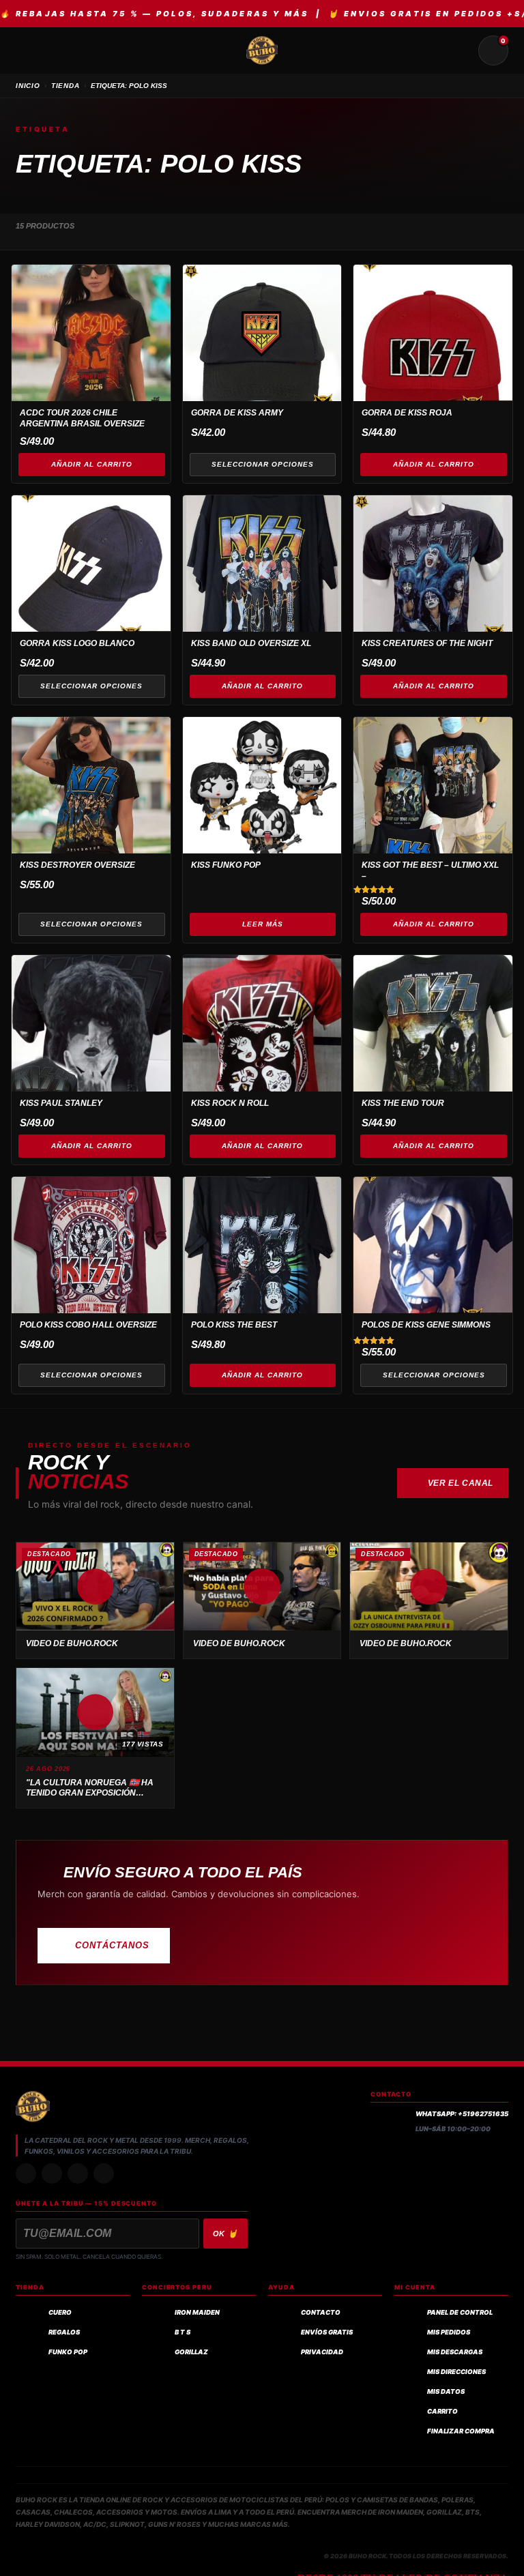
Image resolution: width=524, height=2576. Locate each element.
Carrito (442, 2411)
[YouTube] (104, 2173)
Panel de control (460, 2312)
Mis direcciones (456, 2372)
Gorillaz (191, 2352)
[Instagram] (26, 2173)
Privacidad (322, 2352)
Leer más (263, 924)
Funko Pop (68, 2352)
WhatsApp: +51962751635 (462, 2114)
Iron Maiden (197, 2312)
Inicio (28, 86)
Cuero (60, 2312)
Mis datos (446, 2391)
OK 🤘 (226, 2234)
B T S (183, 2332)
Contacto (321, 2312)
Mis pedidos (449, 2332)
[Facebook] (78, 2173)
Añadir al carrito (92, 464)
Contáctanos (112, 1945)
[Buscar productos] (461, 50)
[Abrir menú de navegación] (31, 50)
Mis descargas (455, 2352)
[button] (95, 1587)
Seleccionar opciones (263, 464)
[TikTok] (52, 2173)
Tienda (65, 86)
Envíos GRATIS (327, 2332)
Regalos (64, 2332)
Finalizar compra (461, 2431)
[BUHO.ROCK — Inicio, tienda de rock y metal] (262, 50)
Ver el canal (461, 1483)
